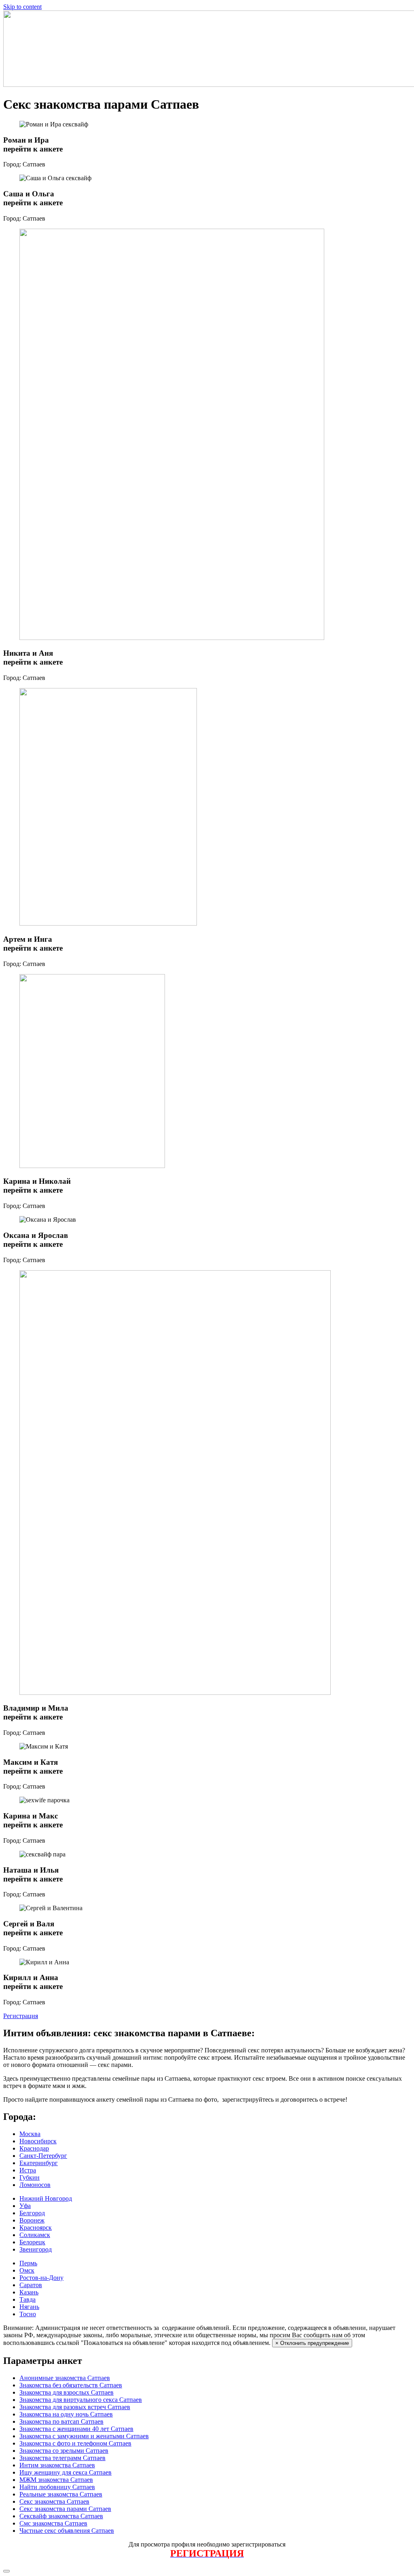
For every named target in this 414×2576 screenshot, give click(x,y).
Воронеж (32, 2220)
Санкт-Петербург (43, 2156)
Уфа (25, 2206)
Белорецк (32, 2242)
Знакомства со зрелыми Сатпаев (64, 2451)
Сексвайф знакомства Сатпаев (61, 2516)
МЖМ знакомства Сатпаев (56, 2480)
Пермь (28, 2263)
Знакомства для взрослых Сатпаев (67, 2392)
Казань (29, 2292)
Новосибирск (38, 2141)
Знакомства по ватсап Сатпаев (61, 2421)
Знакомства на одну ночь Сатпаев (66, 2414)
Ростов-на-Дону (41, 2278)
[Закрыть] (6, 2571)
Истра (28, 2170)
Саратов (31, 2285)
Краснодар (34, 2148)
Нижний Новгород (46, 2198)
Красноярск (36, 2228)
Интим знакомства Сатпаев (57, 2465)
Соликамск (35, 2235)
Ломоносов (35, 2185)
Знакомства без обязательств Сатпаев (71, 2385)
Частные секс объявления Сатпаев (67, 2531)
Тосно (28, 2314)
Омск (27, 2270)
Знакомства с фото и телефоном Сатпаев (75, 2443)
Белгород (32, 2213)
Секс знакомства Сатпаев (54, 2501)
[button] (21, 2016)
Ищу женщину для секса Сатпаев (65, 2472)
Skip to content (22, 7)
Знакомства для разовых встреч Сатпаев (75, 2407)
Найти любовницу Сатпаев (57, 2487)
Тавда (27, 2299)
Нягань (29, 2307)
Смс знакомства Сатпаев (53, 2523)
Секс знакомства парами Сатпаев (65, 2509)
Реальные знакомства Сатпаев (61, 2494)
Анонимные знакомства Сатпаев (65, 2378)
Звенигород (36, 2249)
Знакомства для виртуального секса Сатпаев (81, 2400)
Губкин (30, 2177)
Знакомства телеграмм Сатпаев (62, 2458)
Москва (30, 2134)
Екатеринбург (39, 2163)
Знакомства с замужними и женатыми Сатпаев (84, 2436)
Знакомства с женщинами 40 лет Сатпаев (76, 2429)
